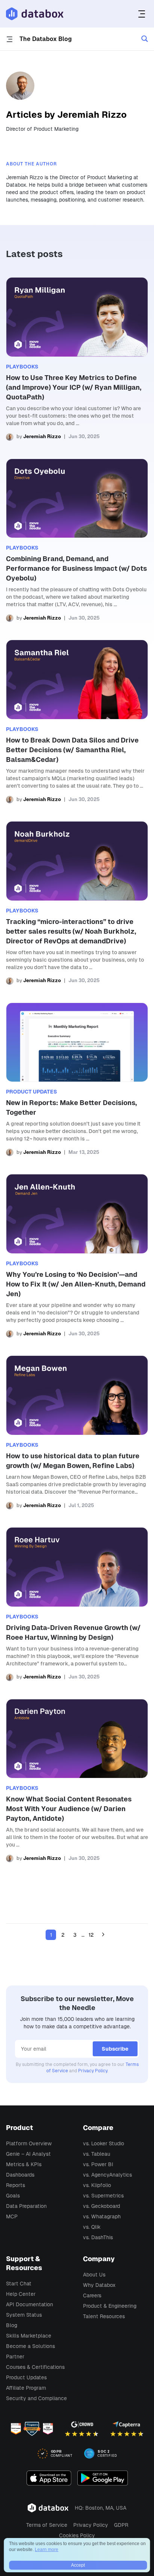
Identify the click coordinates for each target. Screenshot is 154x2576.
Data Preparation (26, 2206)
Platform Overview (29, 2143)
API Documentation (30, 2304)
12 (91, 1935)
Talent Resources (104, 2316)
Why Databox (99, 2285)
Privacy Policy (93, 2071)
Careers (92, 2295)
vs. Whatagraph (102, 2216)
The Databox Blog (46, 39)
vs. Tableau (97, 2154)
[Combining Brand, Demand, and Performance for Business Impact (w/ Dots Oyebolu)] (77, 540)
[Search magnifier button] (145, 39)
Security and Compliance (36, 2398)
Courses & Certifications (35, 2367)
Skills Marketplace (29, 2336)
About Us (94, 2275)
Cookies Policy (77, 2535)
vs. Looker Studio (104, 2143)
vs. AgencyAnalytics (107, 2175)
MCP (12, 2216)
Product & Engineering (110, 2306)
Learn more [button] (47, 2550)
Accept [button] (78, 2565)
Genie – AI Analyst (28, 2154)
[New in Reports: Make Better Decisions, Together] (77, 1080)
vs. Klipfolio (97, 2185)
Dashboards (20, 2175)
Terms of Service (47, 2525)
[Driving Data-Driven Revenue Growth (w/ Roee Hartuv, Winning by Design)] (77, 1604)
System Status (24, 2315)
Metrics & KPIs (24, 2164)
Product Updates (26, 2377)
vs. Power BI (98, 2164)
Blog (12, 2325)
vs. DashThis (98, 2237)
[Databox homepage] (143, 14)
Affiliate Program (26, 2388)
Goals (13, 2196)
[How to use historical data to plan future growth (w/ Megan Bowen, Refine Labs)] (77, 1432)
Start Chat (19, 2284)
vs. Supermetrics (103, 2196)
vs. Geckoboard (101, 2206)
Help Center (21, 2294)
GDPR (121, 2525)
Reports (16, 2185)
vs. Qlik (92, 2227)
